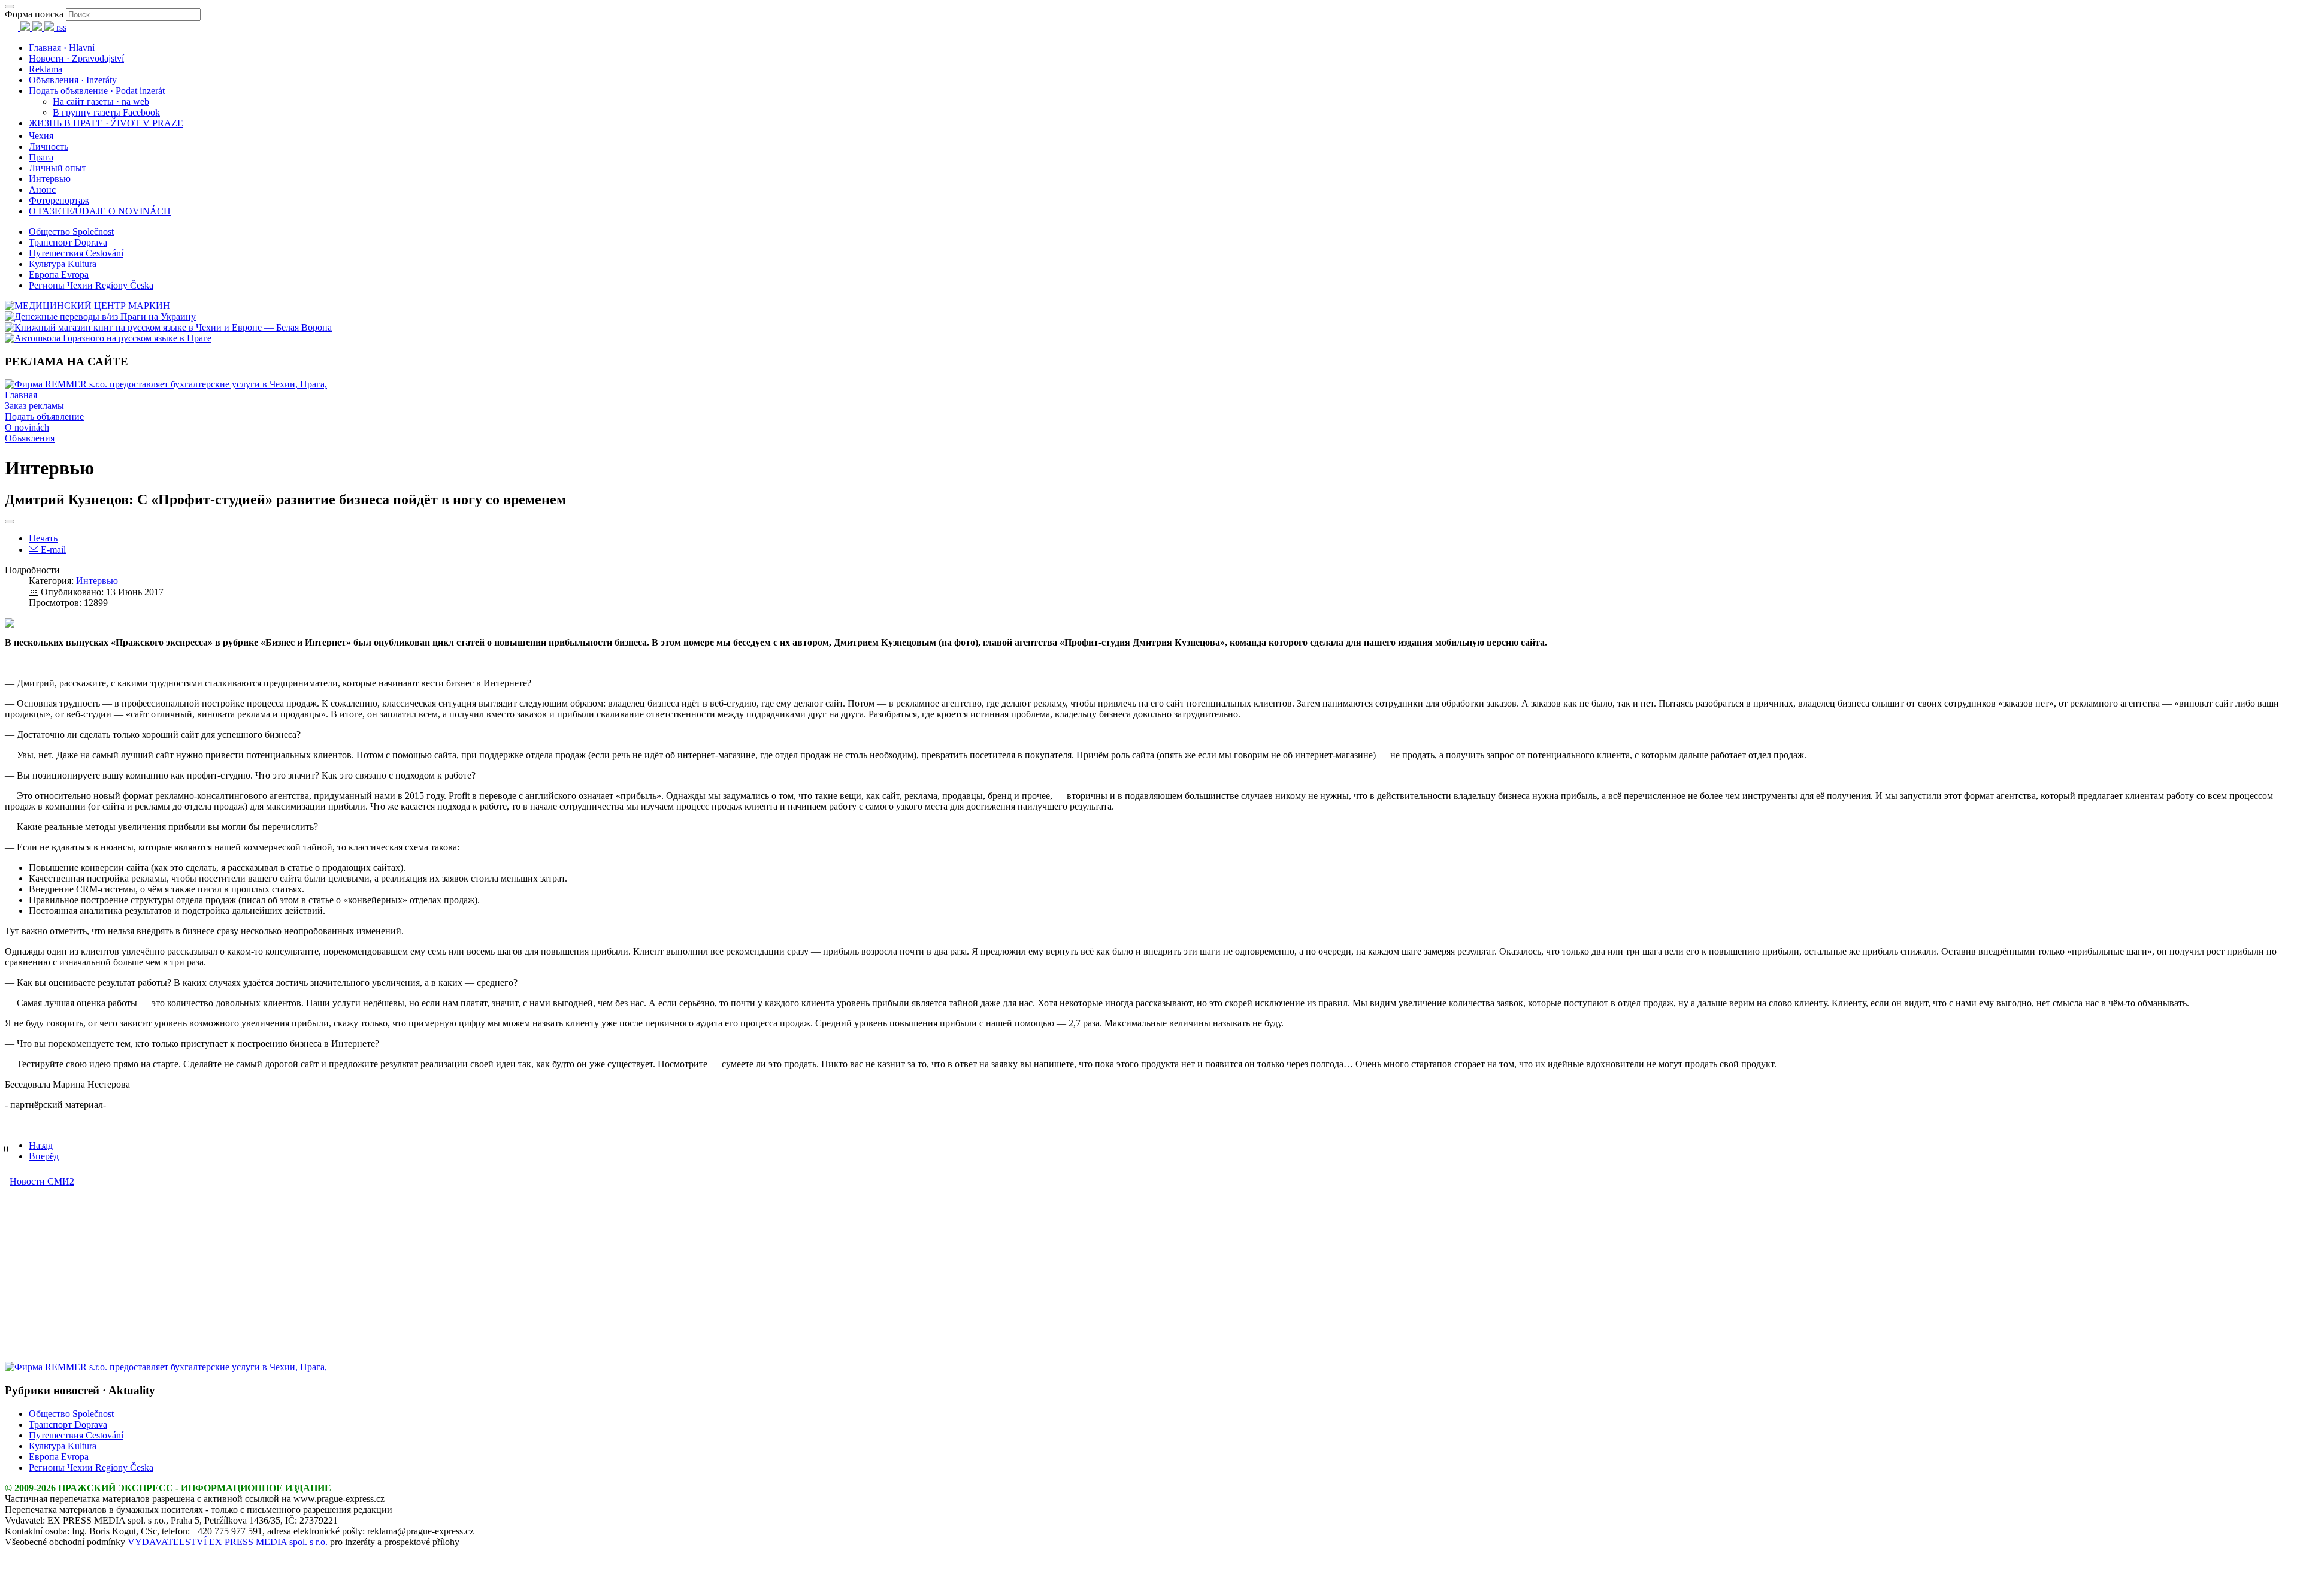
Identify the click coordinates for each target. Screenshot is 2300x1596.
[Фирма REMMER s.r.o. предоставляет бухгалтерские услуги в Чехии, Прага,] (166, 384)
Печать (43, 538)
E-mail (52, 549)
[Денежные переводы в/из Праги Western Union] (100, 317)
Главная (21, 395)
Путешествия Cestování (76, 253)
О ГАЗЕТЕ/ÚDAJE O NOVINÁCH (100, 211)
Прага (41, 157)
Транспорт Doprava (68, 242)
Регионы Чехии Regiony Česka (91, 285)
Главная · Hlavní (62, 48)
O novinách (27, 427)
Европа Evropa (59, 275)
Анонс (42, 190)
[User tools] (10, 522)
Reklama (46, 69)
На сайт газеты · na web (101, 102)
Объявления (30, 438)
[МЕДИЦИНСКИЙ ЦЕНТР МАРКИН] (87, 306)
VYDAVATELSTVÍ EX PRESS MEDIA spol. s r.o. (228, 1542)
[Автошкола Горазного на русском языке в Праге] (108, 338)
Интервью (50, 179)
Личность (49, 146)
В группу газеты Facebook (106, 112)
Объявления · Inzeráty (73, 80)
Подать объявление (44, 417)
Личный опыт (57, 168)
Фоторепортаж (59, 200)
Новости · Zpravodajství (76, 58)
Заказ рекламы (34, 406)
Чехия (41, 136)
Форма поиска (34, 14)
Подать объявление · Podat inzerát (97, 91)
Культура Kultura (63, 264)
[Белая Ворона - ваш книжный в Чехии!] (168, 327)
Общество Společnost (71, 231)
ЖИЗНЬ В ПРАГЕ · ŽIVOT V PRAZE (106, 123)
